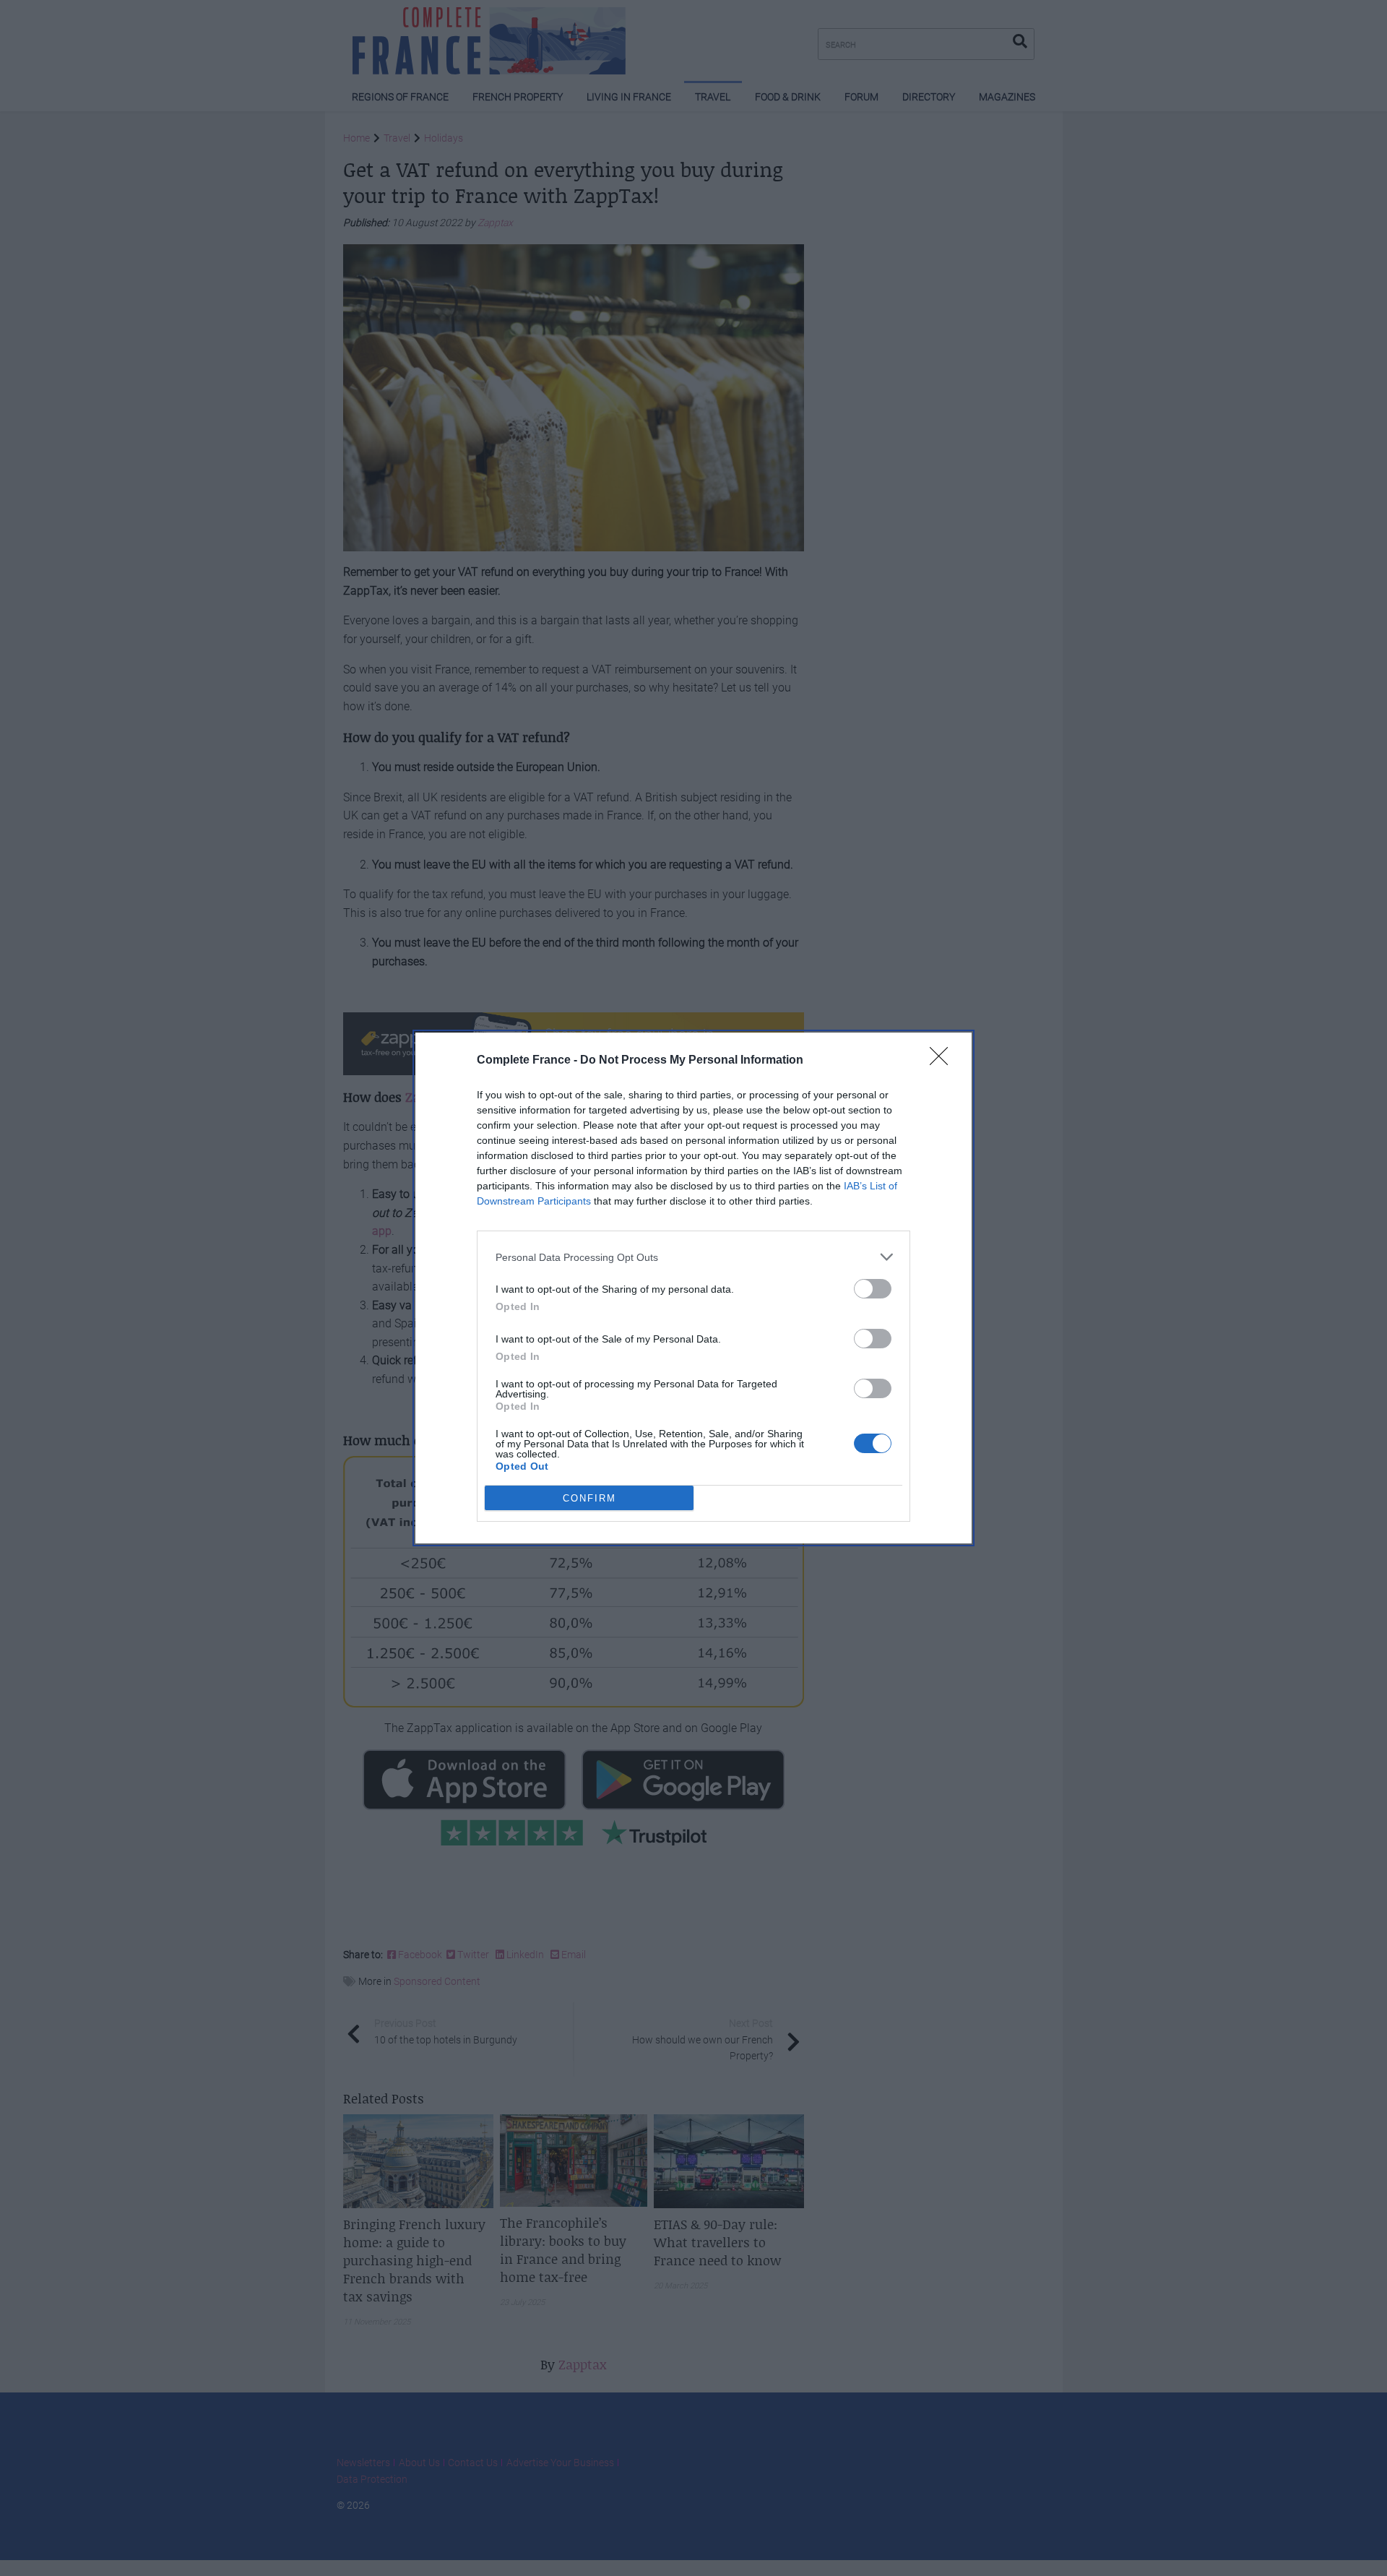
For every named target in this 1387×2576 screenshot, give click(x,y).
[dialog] (693, 1288)
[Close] (943, 1061)
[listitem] (693, 1257)
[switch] (873, 1289)
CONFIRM (589, 1498)
